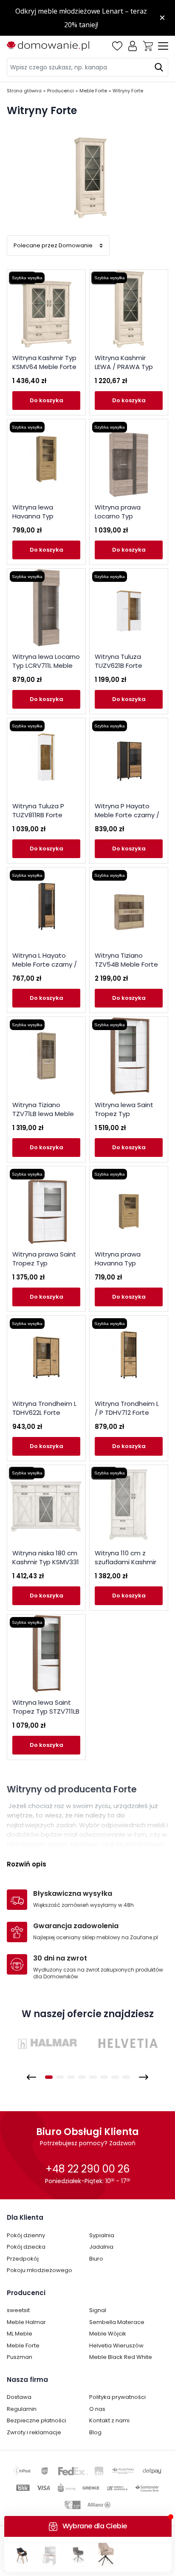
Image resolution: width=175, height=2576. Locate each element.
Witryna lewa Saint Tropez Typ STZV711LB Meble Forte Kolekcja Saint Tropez (46, 1716)
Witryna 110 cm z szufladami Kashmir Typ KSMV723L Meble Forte (127, 1566)
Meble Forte (23, 2346)
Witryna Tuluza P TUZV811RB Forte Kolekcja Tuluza (38, 815)
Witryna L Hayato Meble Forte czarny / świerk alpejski (45, 964)
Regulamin (22, 2409)
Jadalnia (101, 2247)
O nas (97, 2409)
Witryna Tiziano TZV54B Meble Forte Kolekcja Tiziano (126, 964)
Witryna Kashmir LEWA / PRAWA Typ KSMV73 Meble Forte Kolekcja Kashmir (127, 371)
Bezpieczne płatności (37, 2420)
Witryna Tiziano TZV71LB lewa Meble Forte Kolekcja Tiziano (46, 1114)
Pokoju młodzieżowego (40, 2270)
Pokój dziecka (26, 2247)
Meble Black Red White (121, 2357)
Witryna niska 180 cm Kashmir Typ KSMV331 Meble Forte (46, 1562)
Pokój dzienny (26, 2235)
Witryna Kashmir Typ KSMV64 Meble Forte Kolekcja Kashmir (44, 367)
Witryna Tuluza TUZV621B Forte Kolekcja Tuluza (119, 665)
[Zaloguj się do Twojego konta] (133, 46)
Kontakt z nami (109, 2420)
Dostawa (19, 2397)
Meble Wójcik (108, 2334)
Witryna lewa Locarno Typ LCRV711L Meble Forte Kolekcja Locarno (46, 670)
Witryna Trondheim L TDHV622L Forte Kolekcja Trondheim (44, 1413)
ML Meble (20, 2334)
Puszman (20, 2357)
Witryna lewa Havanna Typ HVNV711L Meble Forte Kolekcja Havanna (46, 521)
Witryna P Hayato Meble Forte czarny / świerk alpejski (127, 815)
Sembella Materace (117, 2322)
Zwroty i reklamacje (34, 2432)
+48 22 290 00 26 (87, 2169)
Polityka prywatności (117, 2397)
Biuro (96, 2259)
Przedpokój (23, 2259)
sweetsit (18, 2310)
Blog (95, 2432)
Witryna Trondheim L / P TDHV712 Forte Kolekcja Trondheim (127, 1413)
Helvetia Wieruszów (116, 2346)
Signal (98, 2310)
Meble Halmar (26, 2322)
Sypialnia (102, 2235)
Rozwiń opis (27, 1864)
